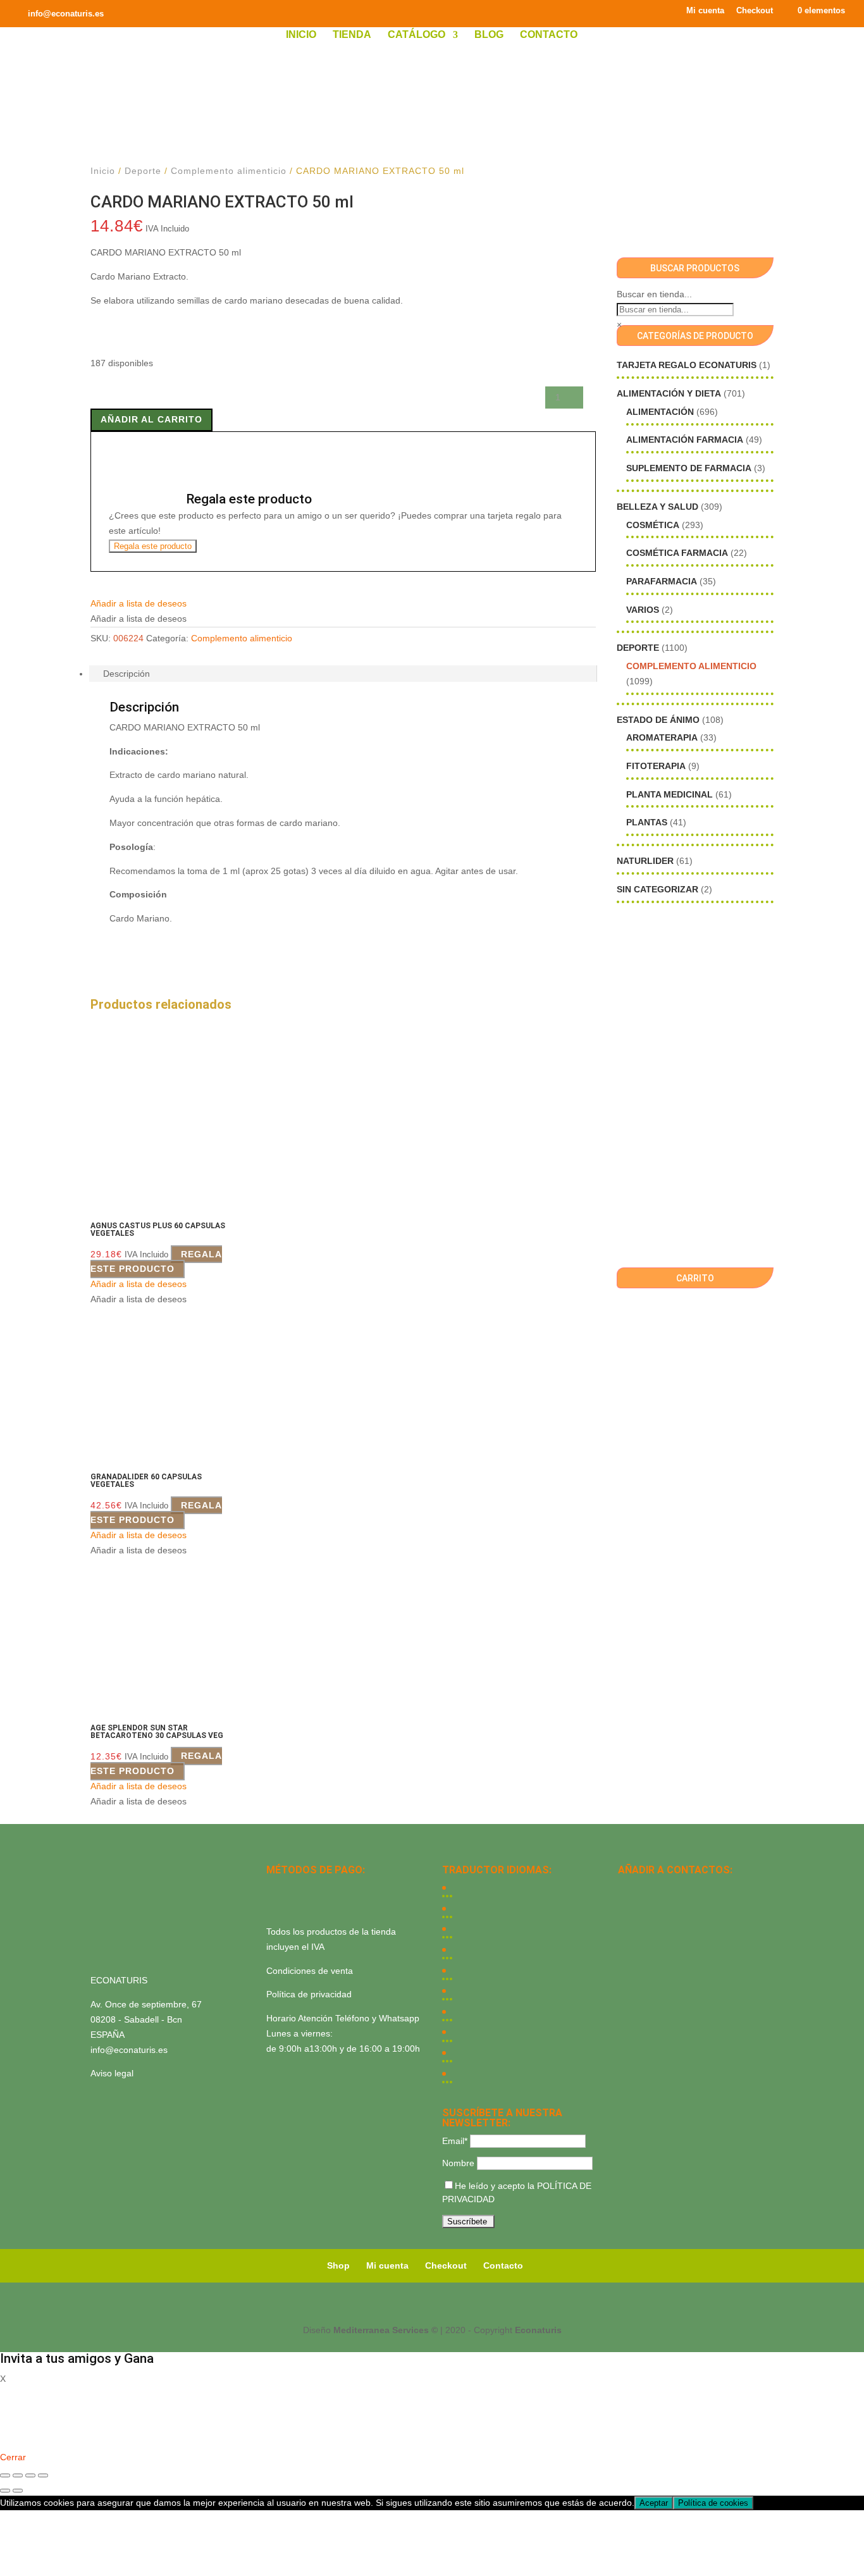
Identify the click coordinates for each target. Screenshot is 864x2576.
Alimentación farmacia (685, 440)
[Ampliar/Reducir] (5, 2475)
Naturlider (645, 861)
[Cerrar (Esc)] (43, 2475)
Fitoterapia (656, 766)
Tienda (352, 35)
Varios (643, 610)
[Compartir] (30, 2475)
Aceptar (654, 2503)
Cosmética (653, 525)
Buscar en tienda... (654, 294)
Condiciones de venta (310, 1971)
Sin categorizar (657, 889)
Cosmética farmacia (677, 553)
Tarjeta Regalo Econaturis (687, 365)
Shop (338, 2265)
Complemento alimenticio (229, 171)
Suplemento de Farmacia (689, 468)
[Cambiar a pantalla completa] (18, 2475)
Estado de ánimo (658, 720)
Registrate (21, 2439)
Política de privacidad (309, 1994)
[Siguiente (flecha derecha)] (18, 2491)
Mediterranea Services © (386, 2330)
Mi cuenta (705, 11)
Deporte (143, 171)
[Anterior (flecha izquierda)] (5, 2491)
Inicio (301, 35)
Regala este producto (153, 546)
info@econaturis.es (129, 2050)
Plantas (647, 822)
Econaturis (538, 2330)
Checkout (755, 11)
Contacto (549, 35)
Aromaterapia (662, 737)
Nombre (458, 2163)
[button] (139, 603)
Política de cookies (713, 2503)
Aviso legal (112, 2073)
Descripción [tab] (127, 674)
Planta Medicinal (670, 794)
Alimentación (660, 412)
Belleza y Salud (657, 507)
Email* (455, 2141)
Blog (489, 35)
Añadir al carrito (151, 419)
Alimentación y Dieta (669, 393)
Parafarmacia (662, 581)
